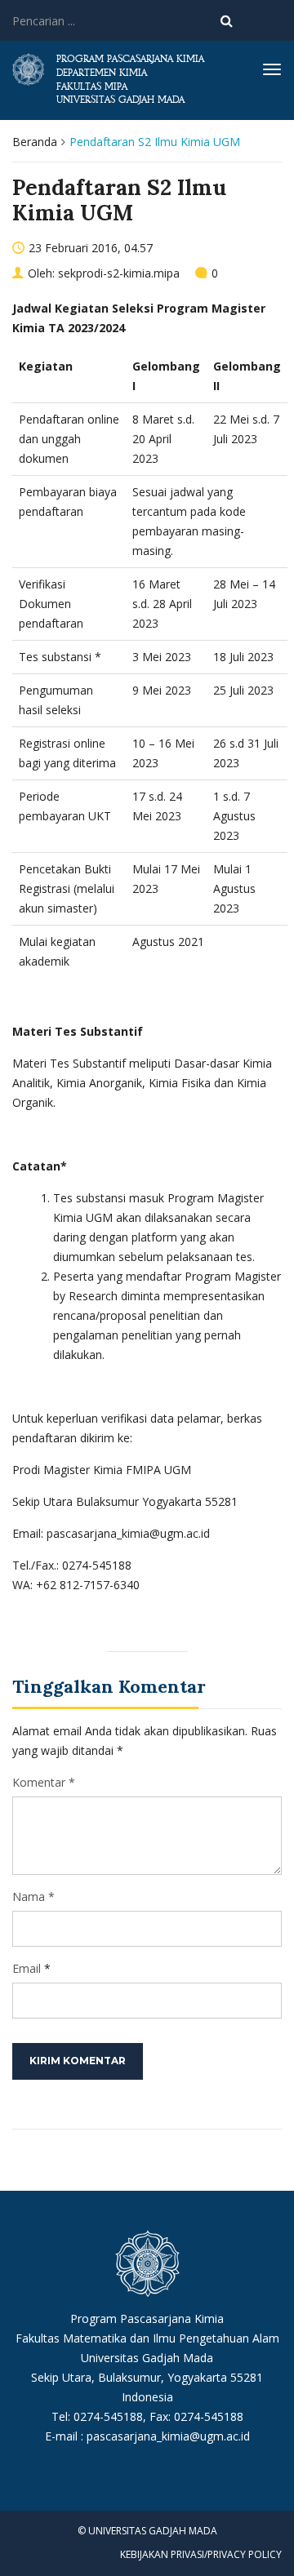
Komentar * (44, 1782)
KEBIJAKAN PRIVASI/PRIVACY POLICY (201, 2554)
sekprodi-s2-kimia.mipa (119, 273)
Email (27, 1968)
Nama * (33, 1896)
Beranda (35, 142)
